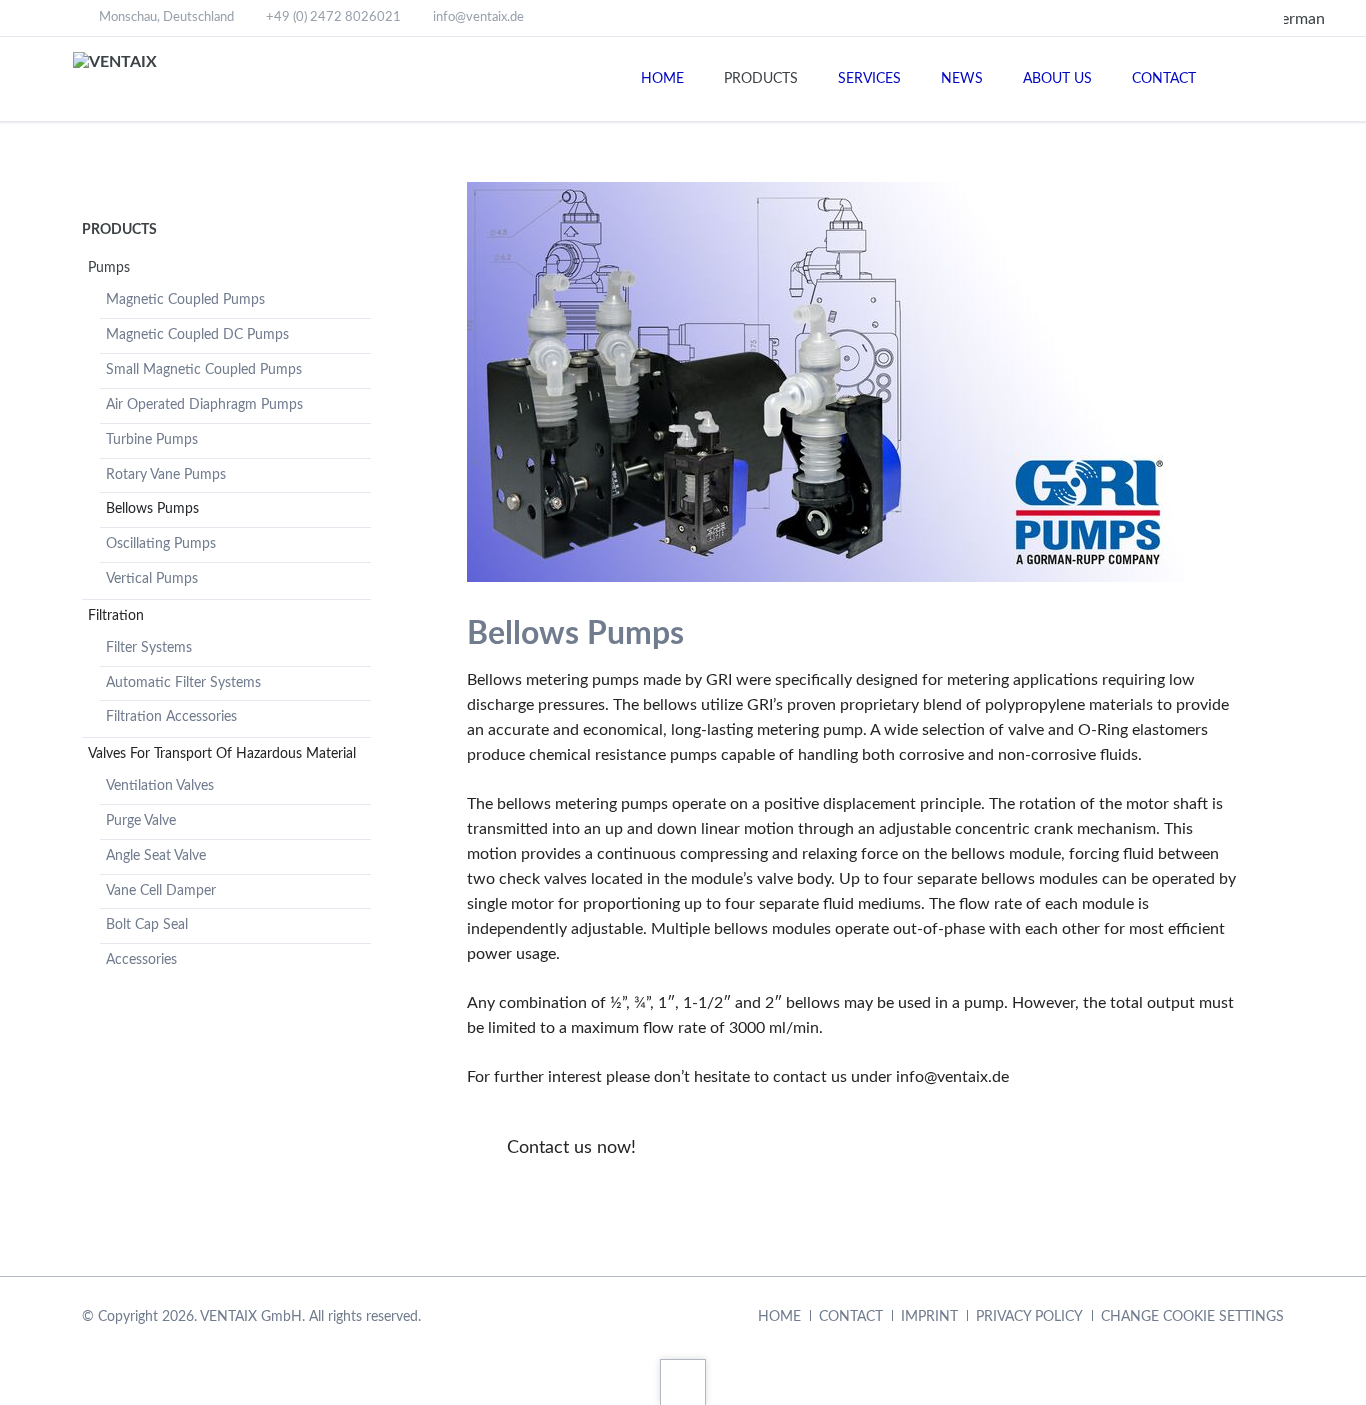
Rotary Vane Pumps (166, 475)
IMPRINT (929, 1317)
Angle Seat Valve (156, 856)
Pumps (109, 268)
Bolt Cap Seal (147, 925)
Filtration (116, 616)
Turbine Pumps (152, 440)
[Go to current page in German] (1291, 19)
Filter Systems (149, 648)
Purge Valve (141, 821)
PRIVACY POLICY (1029, 1317)
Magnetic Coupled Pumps (185, 300)
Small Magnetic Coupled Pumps (204, 370)
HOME (779, 1317)
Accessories (141, 960)
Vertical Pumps (152, 579)
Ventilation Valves (160, 786)
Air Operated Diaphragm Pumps (204, 405)
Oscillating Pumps (161, 544)
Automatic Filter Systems (183, 683)
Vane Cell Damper (161, 891)
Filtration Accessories (171, 717)
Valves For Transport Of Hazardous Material (222, 754)
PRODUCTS (119, 230)
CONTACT (851, 1317)
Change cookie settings (1192, 1317)
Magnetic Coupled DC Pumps (197, 335)
